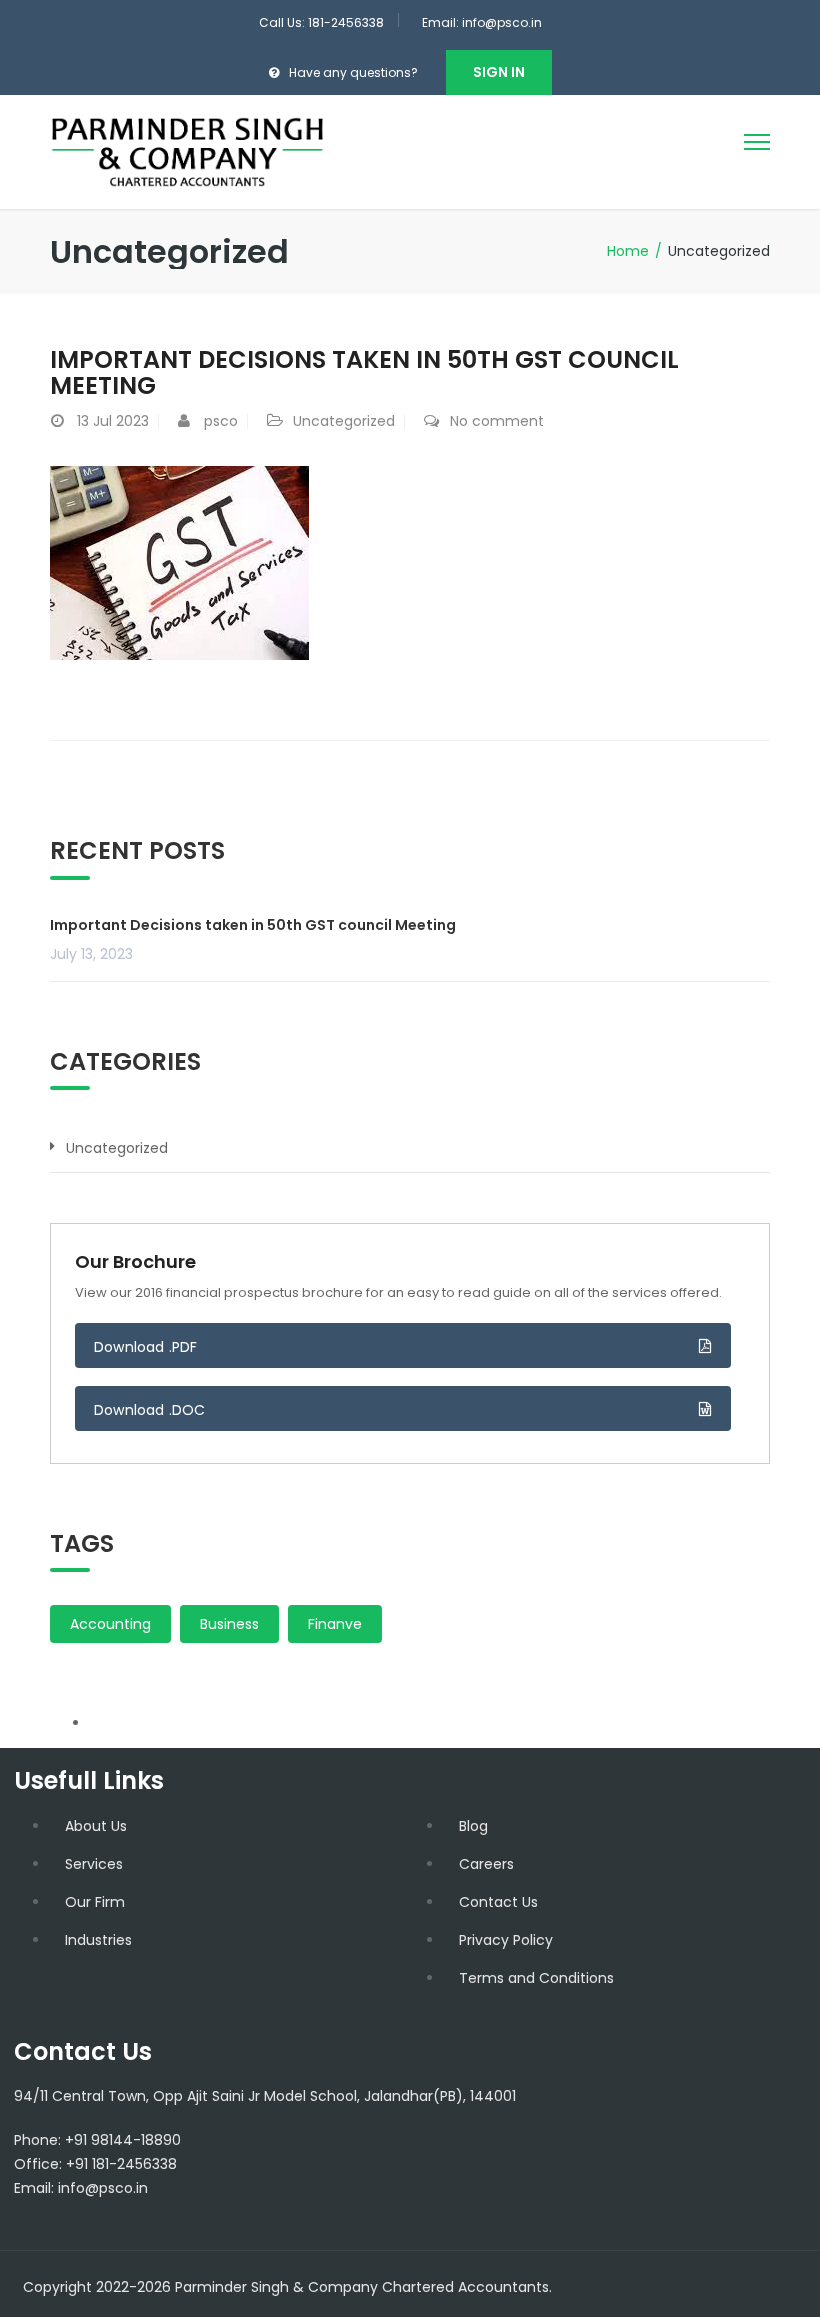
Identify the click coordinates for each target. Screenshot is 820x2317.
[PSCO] (187, 151)
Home (628, 251)
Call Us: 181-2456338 (321, 22)
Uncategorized (344, 421)
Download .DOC (150, 1410)
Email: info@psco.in (482, 22)
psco (221, 421)
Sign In (499, 72)
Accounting (110, 1624)
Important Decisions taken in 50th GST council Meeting (364, 372)
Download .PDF (146, 1347)
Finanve (335, 1624)
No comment (497, 421)
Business (229, 1624)
